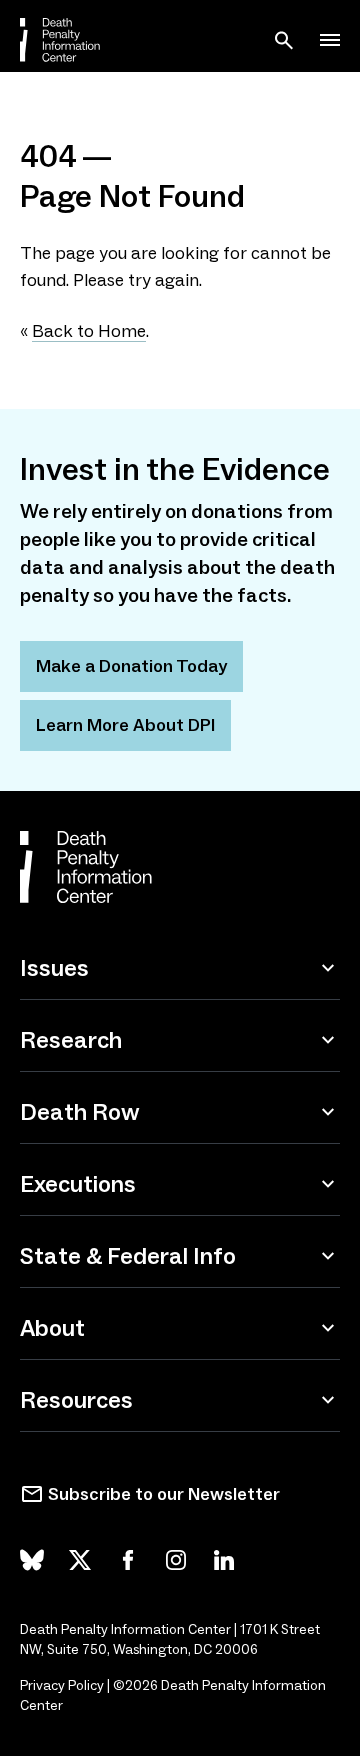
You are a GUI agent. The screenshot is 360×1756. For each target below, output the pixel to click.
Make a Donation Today (131, 666)
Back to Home (89, 331)
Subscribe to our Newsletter (164, 1494)
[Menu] (330, 40)
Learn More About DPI (125, 725)
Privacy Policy (62, 1685)
